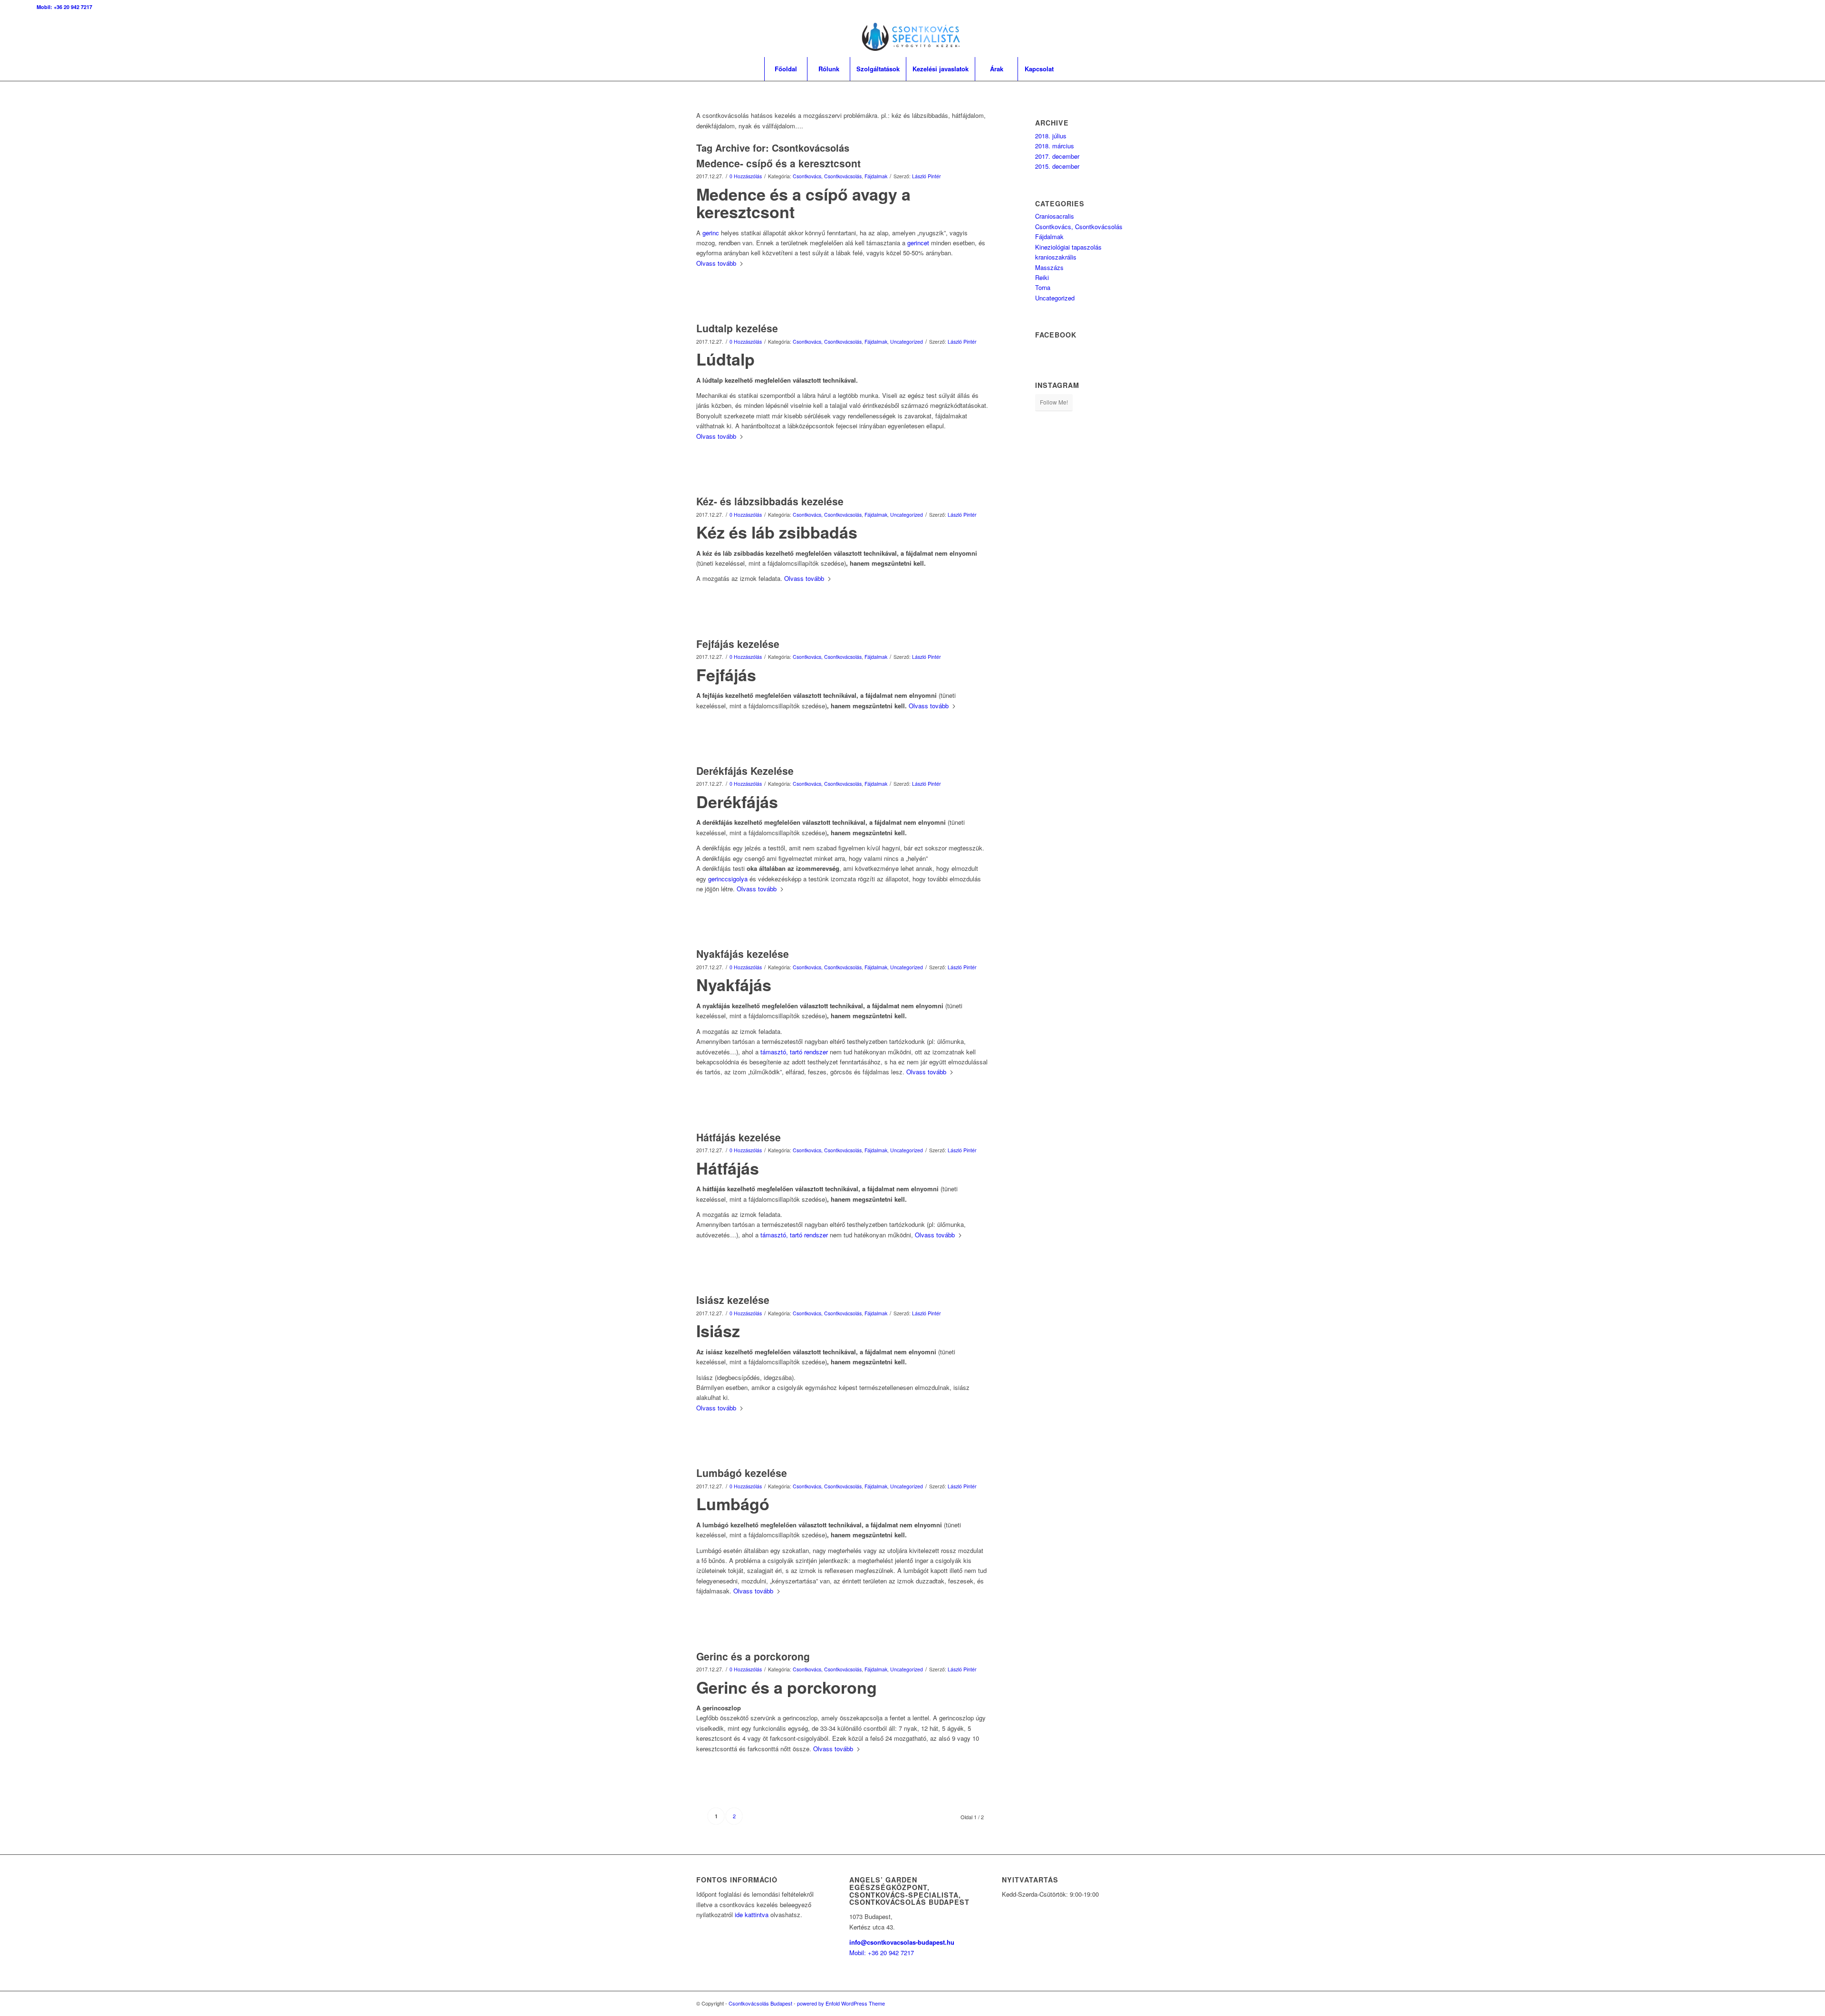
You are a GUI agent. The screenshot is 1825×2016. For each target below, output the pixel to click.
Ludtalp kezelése (737, 328)
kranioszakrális (1056, 257)
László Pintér (927, 176)
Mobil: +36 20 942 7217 (64, 7)
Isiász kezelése (733, 1300)
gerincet (918, 243)
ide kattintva (752, 1915)
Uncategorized (907, 342)
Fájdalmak (876, 176)
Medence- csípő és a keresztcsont (778, 163)
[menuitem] (786, 69)
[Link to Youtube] (1767, 36)
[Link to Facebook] (1753, 36)
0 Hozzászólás (746, 176)
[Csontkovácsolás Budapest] (913, 36)
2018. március (1055, 146)
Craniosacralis (1055, 216)
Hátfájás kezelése (739, 1137)
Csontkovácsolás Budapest (760, 2003)
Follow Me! (1054, 402)
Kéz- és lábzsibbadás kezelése (770, 501)
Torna (1043, 287)
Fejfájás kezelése (738, 644)
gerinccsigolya (728, 879)
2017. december (1057, 156)
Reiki (1042, 277)
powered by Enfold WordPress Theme (841, 2003)
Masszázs (1049, 267)
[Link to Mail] (1781, 36)
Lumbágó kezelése (742, 1473)
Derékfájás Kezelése (745, 771)
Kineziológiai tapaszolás (1068, 247)
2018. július (1051, 136)
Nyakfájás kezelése (743, 954)
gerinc (711, 233)
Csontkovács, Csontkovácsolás (827, 176)
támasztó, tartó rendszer (794, 1052)
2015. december (1057, 166)
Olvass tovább (716, 263)
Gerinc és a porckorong (753, 1656)
